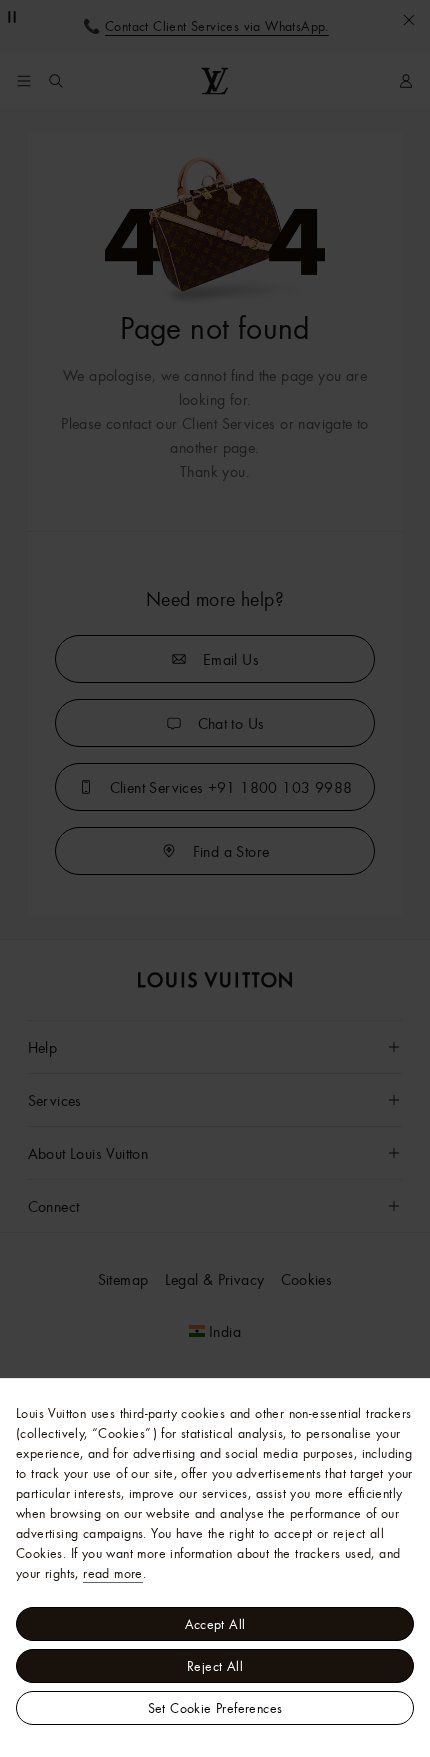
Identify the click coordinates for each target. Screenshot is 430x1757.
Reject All (215, 1666)
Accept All (215, 1624)
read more (113, 1573)
